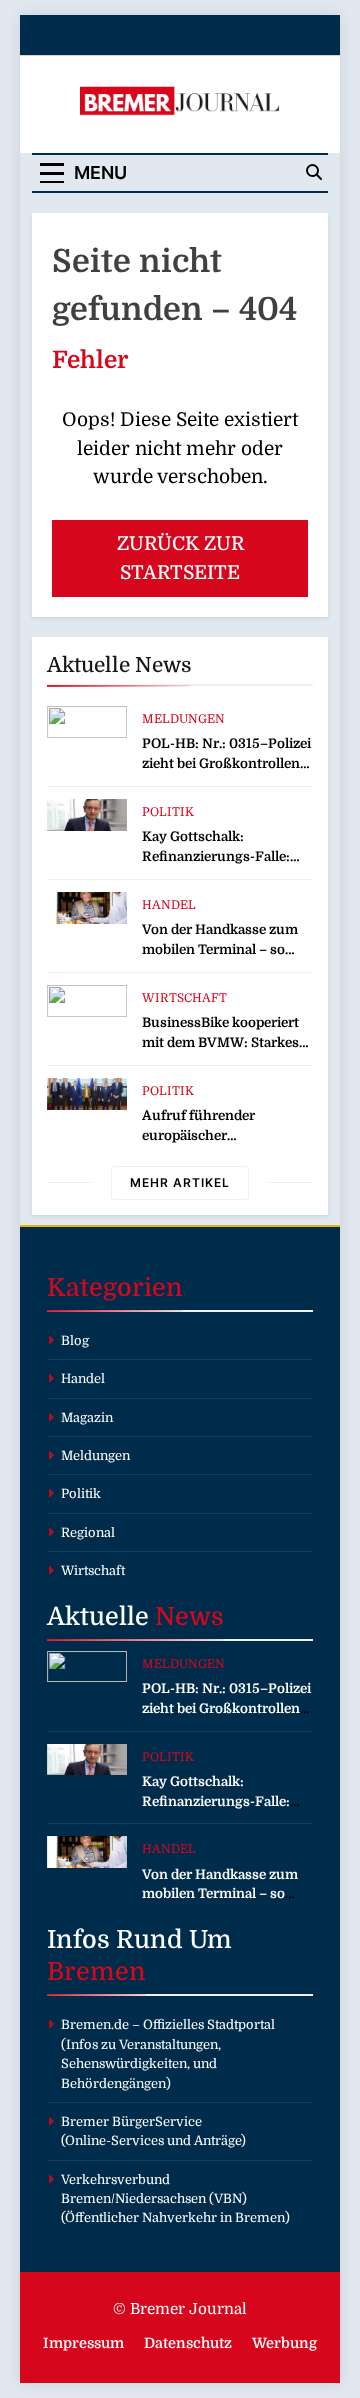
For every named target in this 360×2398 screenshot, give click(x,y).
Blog (75, 1340)
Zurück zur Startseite (180, 558)
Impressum (83, 2343)
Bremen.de (95, 2024)
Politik (168, 812)
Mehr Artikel (180, 1182)
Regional (88, 1532)
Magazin (87, 1417)
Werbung (284, 2343)
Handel (169, 905)
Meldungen (183, 719)
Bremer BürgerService (131, 2121)
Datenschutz (188, 2343)
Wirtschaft (184, 998)
